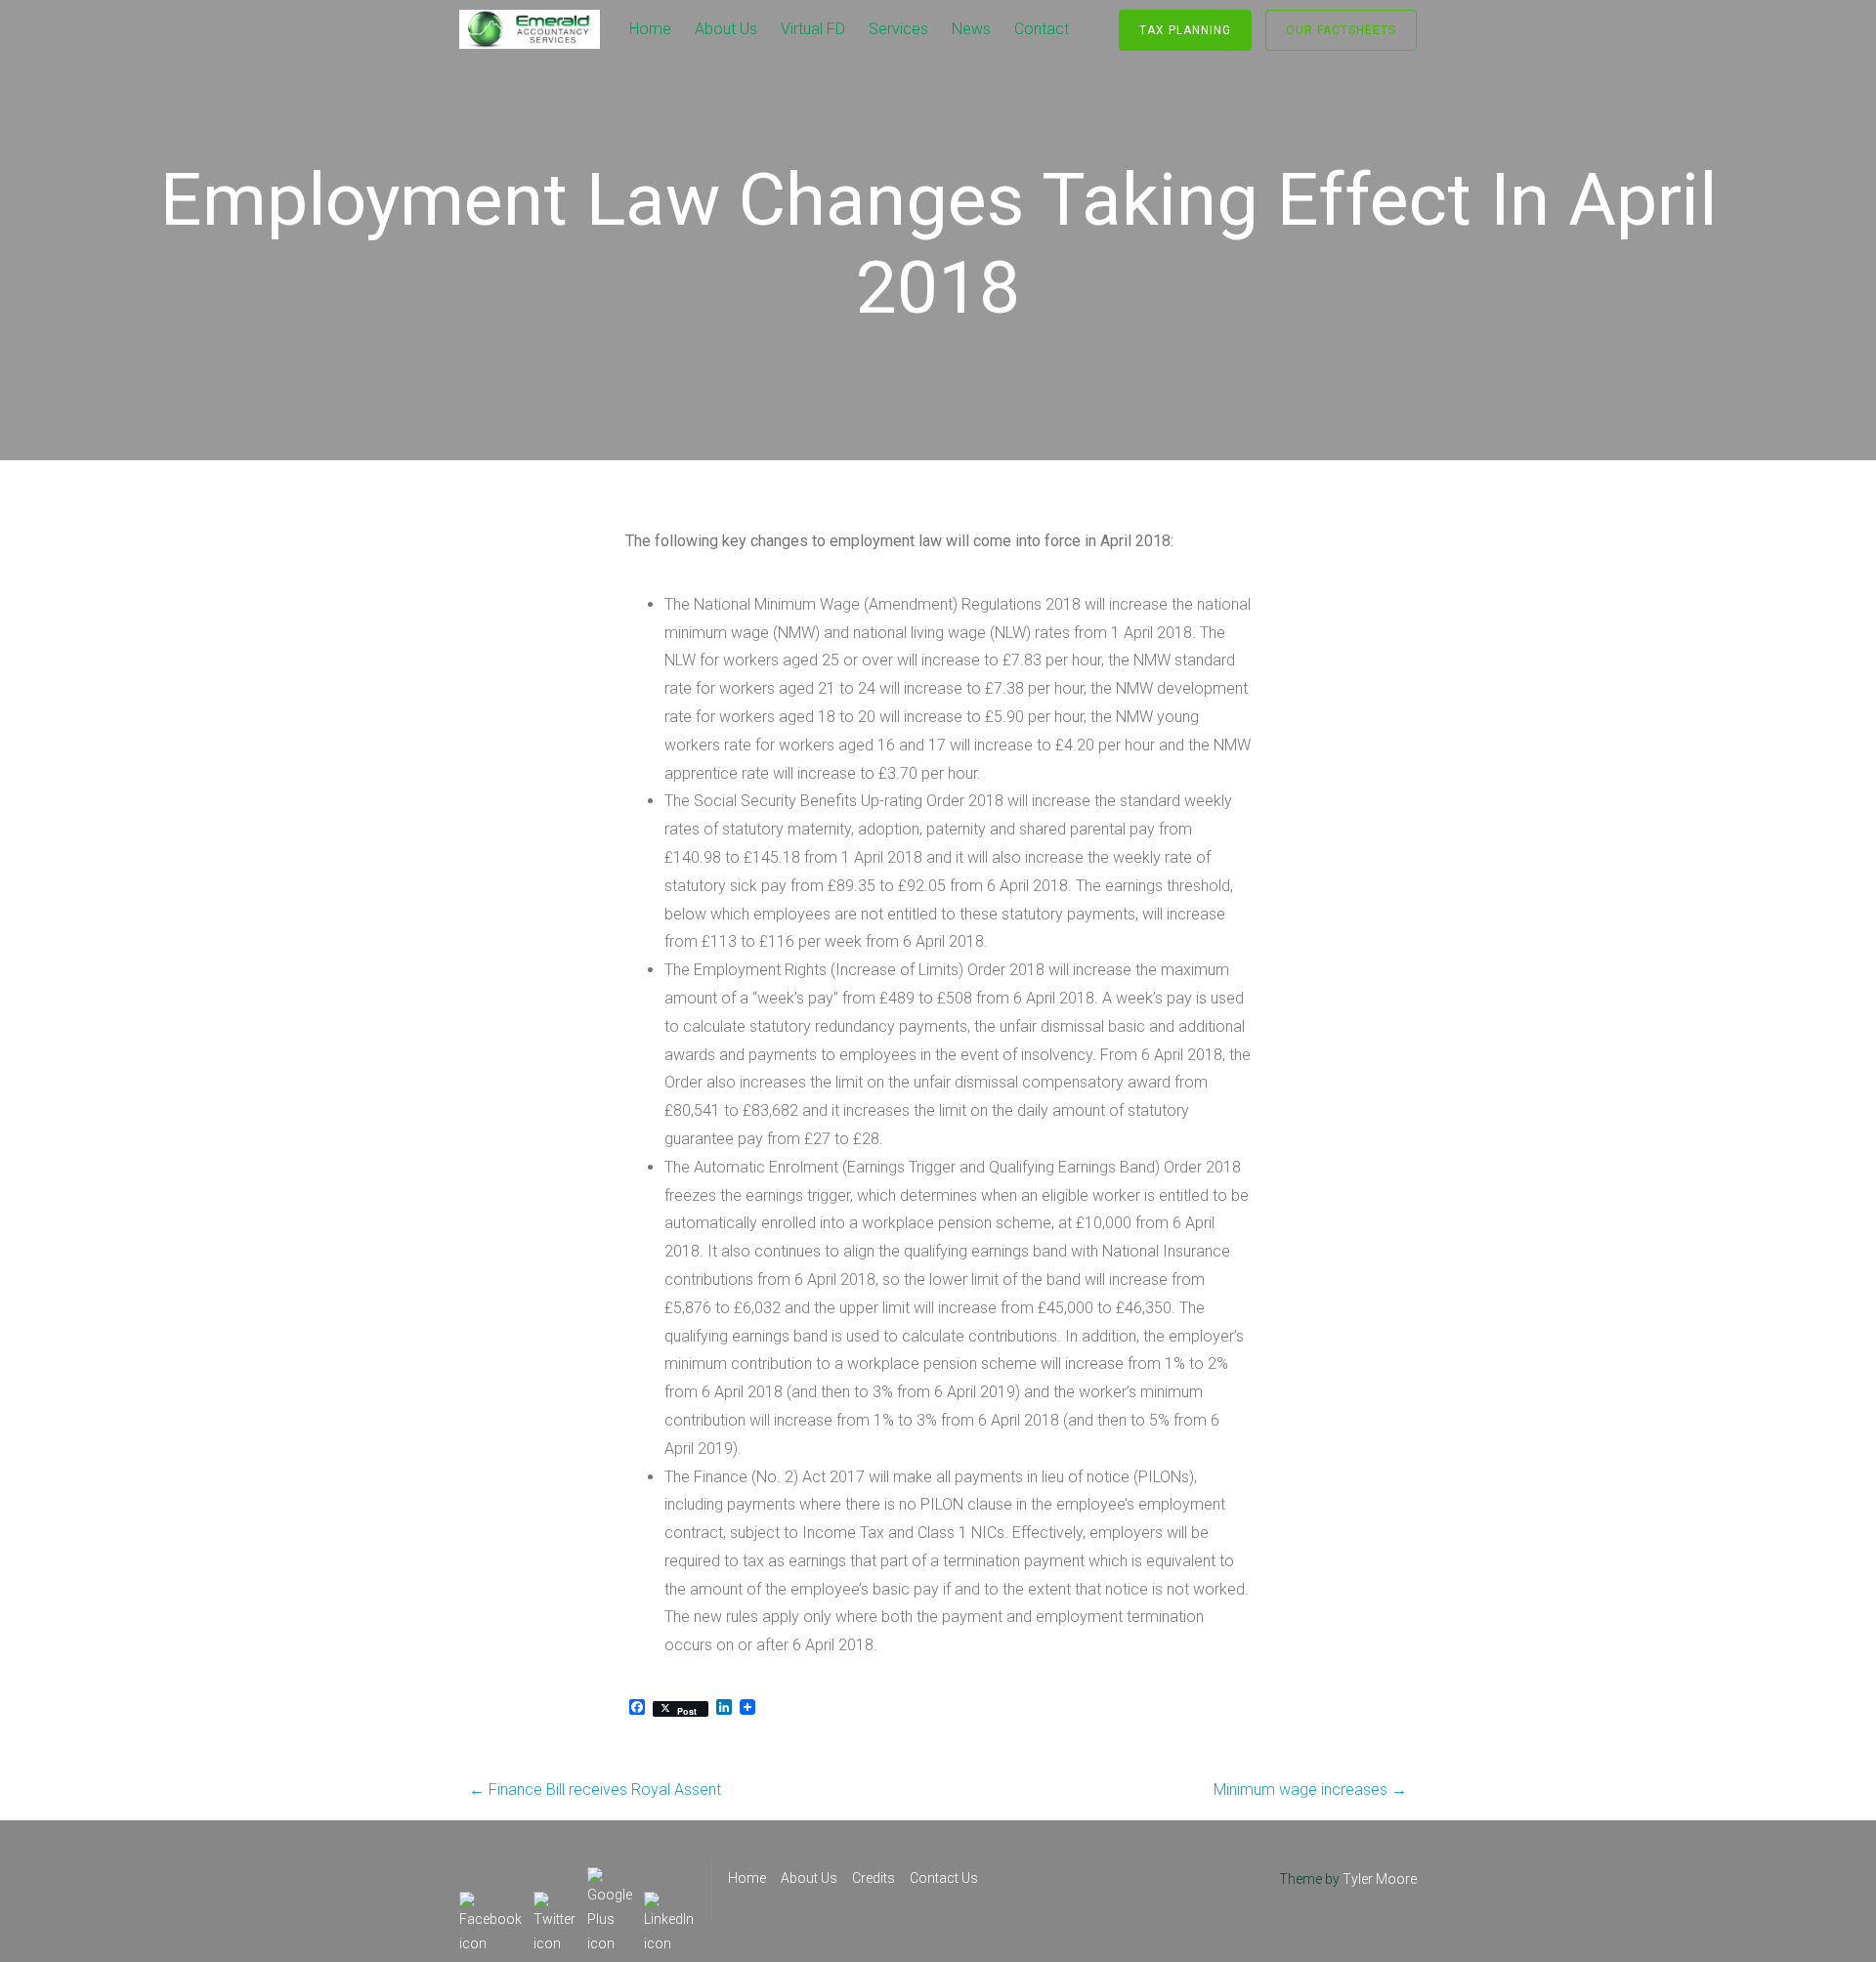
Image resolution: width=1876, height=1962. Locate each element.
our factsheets (1341, 30)
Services (898, 29)
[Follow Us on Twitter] (554, 1903)
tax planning (1185, 30)
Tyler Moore (1380, 1879)
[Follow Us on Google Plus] (610, 1879)
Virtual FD (813, 29)
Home (650, 29)
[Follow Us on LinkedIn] (669, 1903)
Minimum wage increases (1310, 1790)
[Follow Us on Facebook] (490, 1903)
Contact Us (944, 1878)
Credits (874, 1878)
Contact (1042, 29)
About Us (726, 29)
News (971, 29)
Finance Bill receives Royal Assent (595, 1790)
